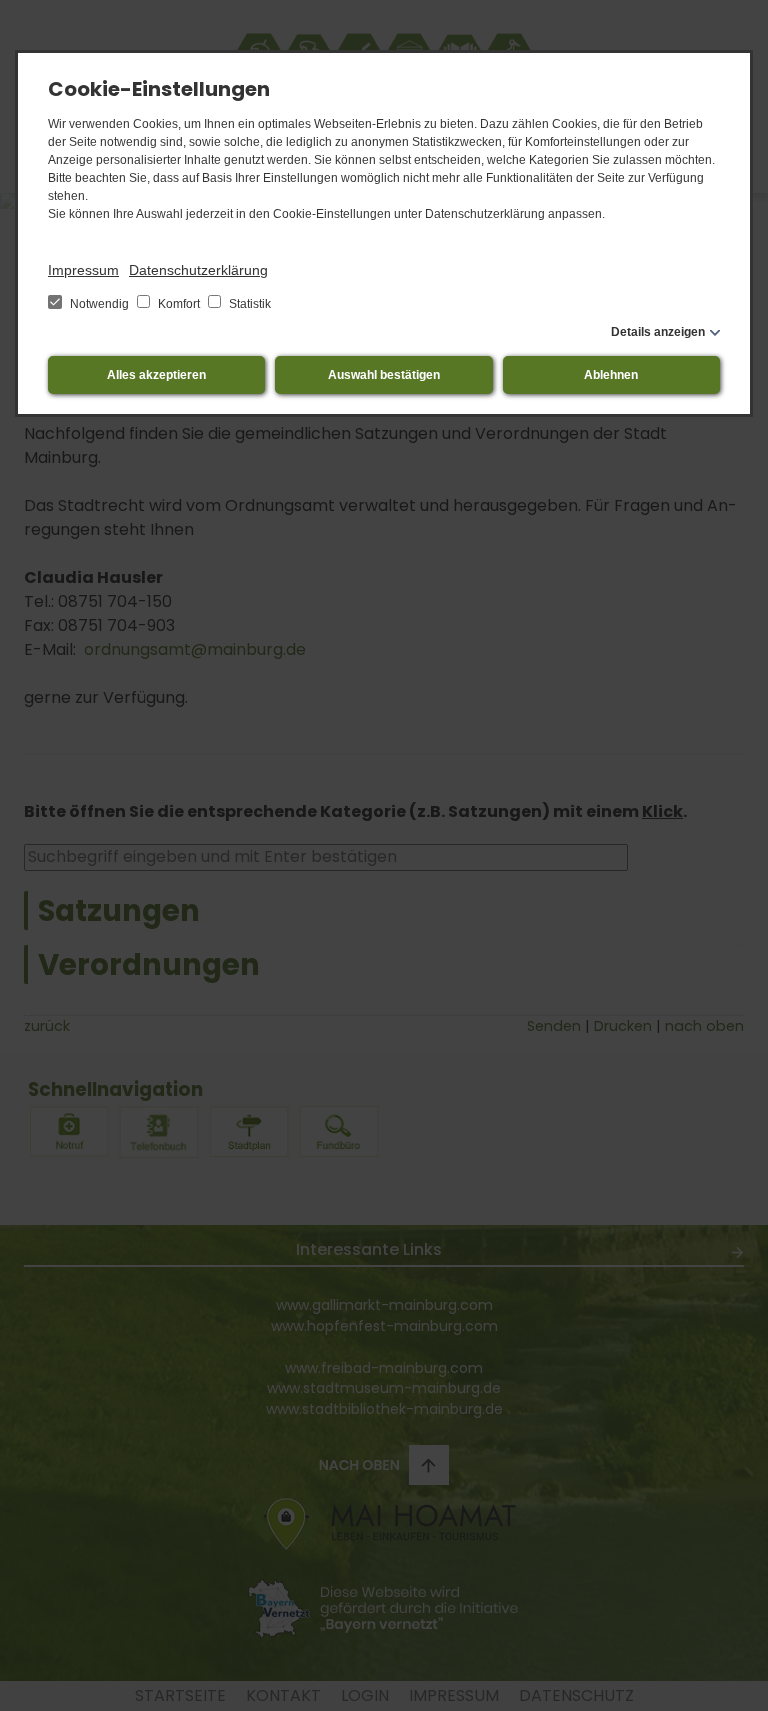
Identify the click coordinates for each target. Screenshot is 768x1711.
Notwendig (99, 304)
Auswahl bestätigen (384, 375)
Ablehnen (611, 375)
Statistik (248, 304)
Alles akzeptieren (156, 375)
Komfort (179, 304)
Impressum (83, 270)
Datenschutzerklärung (198, 270)
